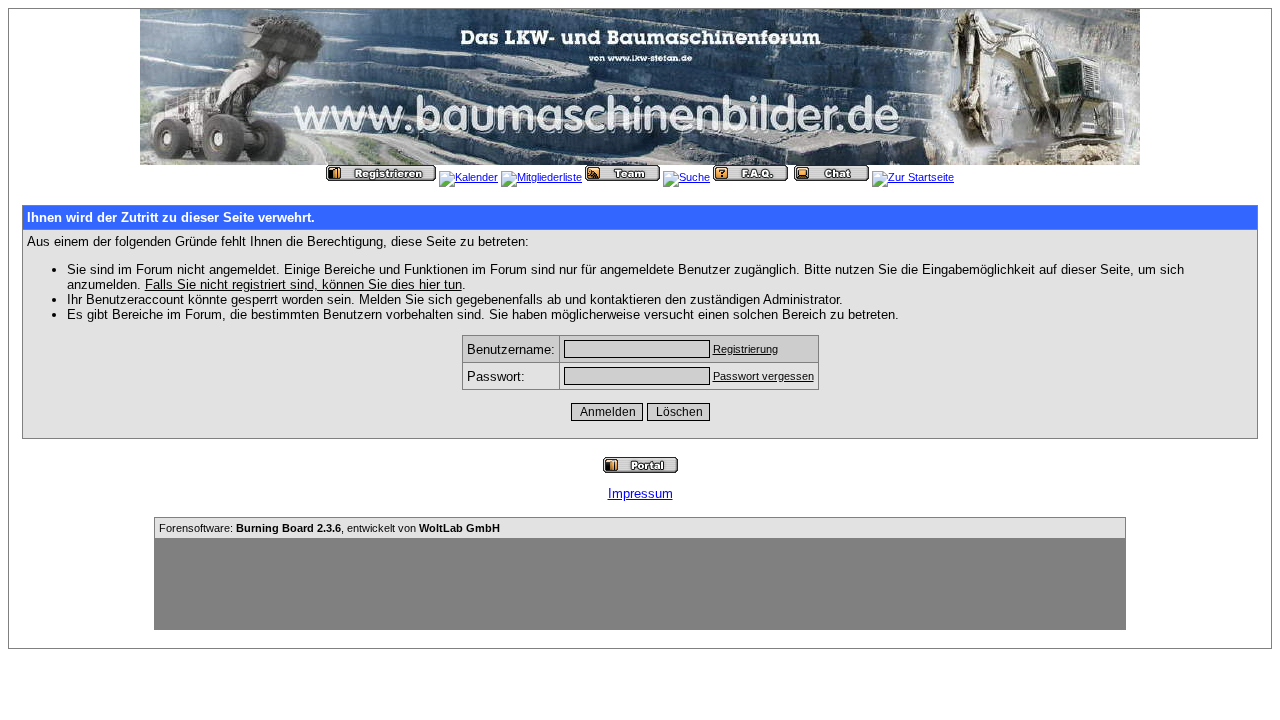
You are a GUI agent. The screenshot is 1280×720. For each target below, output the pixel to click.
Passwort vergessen (763, 376)
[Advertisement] (640, 584)
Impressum (640, 493)
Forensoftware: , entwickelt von (329, 528)
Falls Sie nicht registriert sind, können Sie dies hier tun (303, 284)
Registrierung (745, 349)
